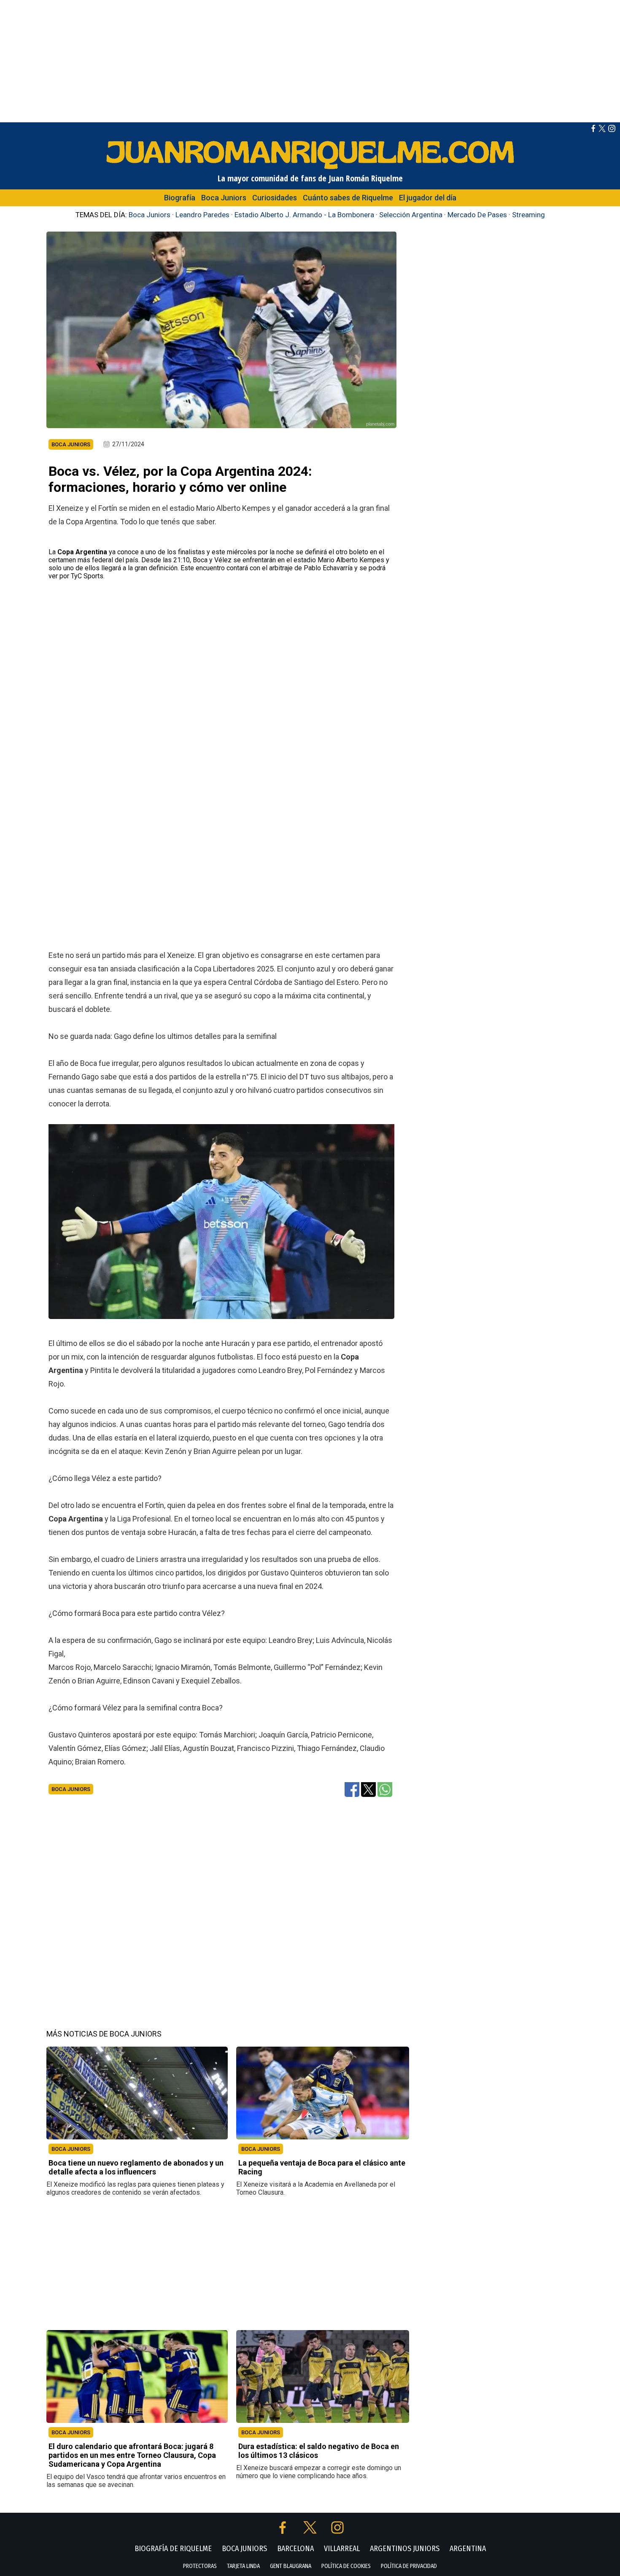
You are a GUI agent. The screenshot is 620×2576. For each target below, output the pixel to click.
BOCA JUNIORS (71, 2149)
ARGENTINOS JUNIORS (405, 2549)
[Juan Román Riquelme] (310, 169)
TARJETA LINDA (243, 2566)
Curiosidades (275, 198)
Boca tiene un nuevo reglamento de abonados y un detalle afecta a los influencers (136, 2167)
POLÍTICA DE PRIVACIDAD (409, 2566)
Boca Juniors (224, 198)
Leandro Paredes (202, 215)
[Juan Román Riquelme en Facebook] (593, 130)
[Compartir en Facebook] (352, 1789)
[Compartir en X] (368, 1789)
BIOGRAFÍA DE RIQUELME (173, 2549)
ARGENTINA (468, 2549)
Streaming (528, 215)
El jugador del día (428, 198)
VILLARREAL (342, 2549)
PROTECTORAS (200, 2566)
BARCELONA (295, 2549)
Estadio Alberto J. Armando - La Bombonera (304, 215)
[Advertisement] (310, 59)
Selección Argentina (411, 215)
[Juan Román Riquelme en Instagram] (612, 130)
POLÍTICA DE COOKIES (346, 2566)
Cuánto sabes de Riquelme (348, 198)
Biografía (180, 198)
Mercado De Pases (477, 215)
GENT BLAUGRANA (291, 2566)
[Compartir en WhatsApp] (385, 1789)
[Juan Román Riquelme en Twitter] (602, 130)
